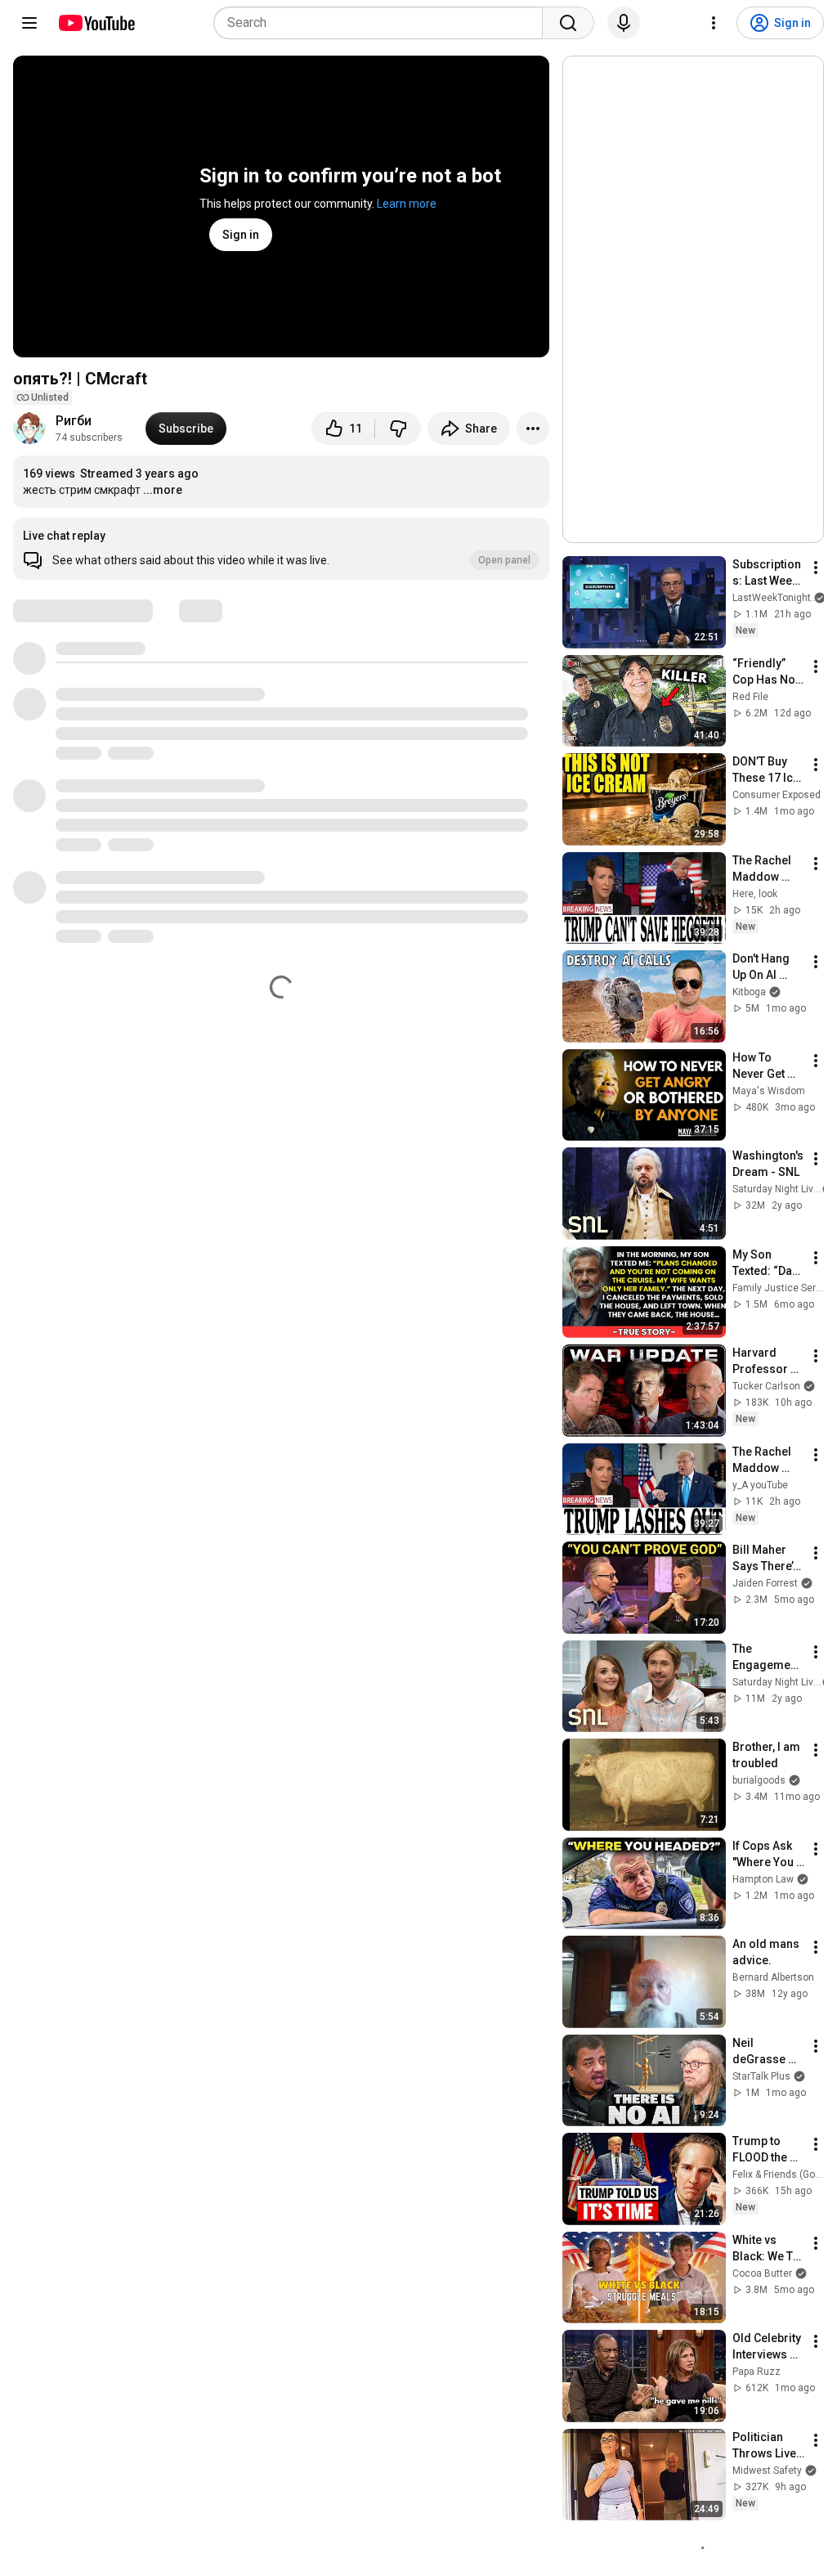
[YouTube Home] (96, 23)
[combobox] (383, 23)
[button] (281, 549)
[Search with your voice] (624, 23)
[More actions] (533, 429)
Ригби (74, 421)
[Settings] (714, 23)
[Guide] (29, 23)
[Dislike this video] (398, 429)
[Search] (568, 23)
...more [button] (163, 490)
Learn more (407, 204)
